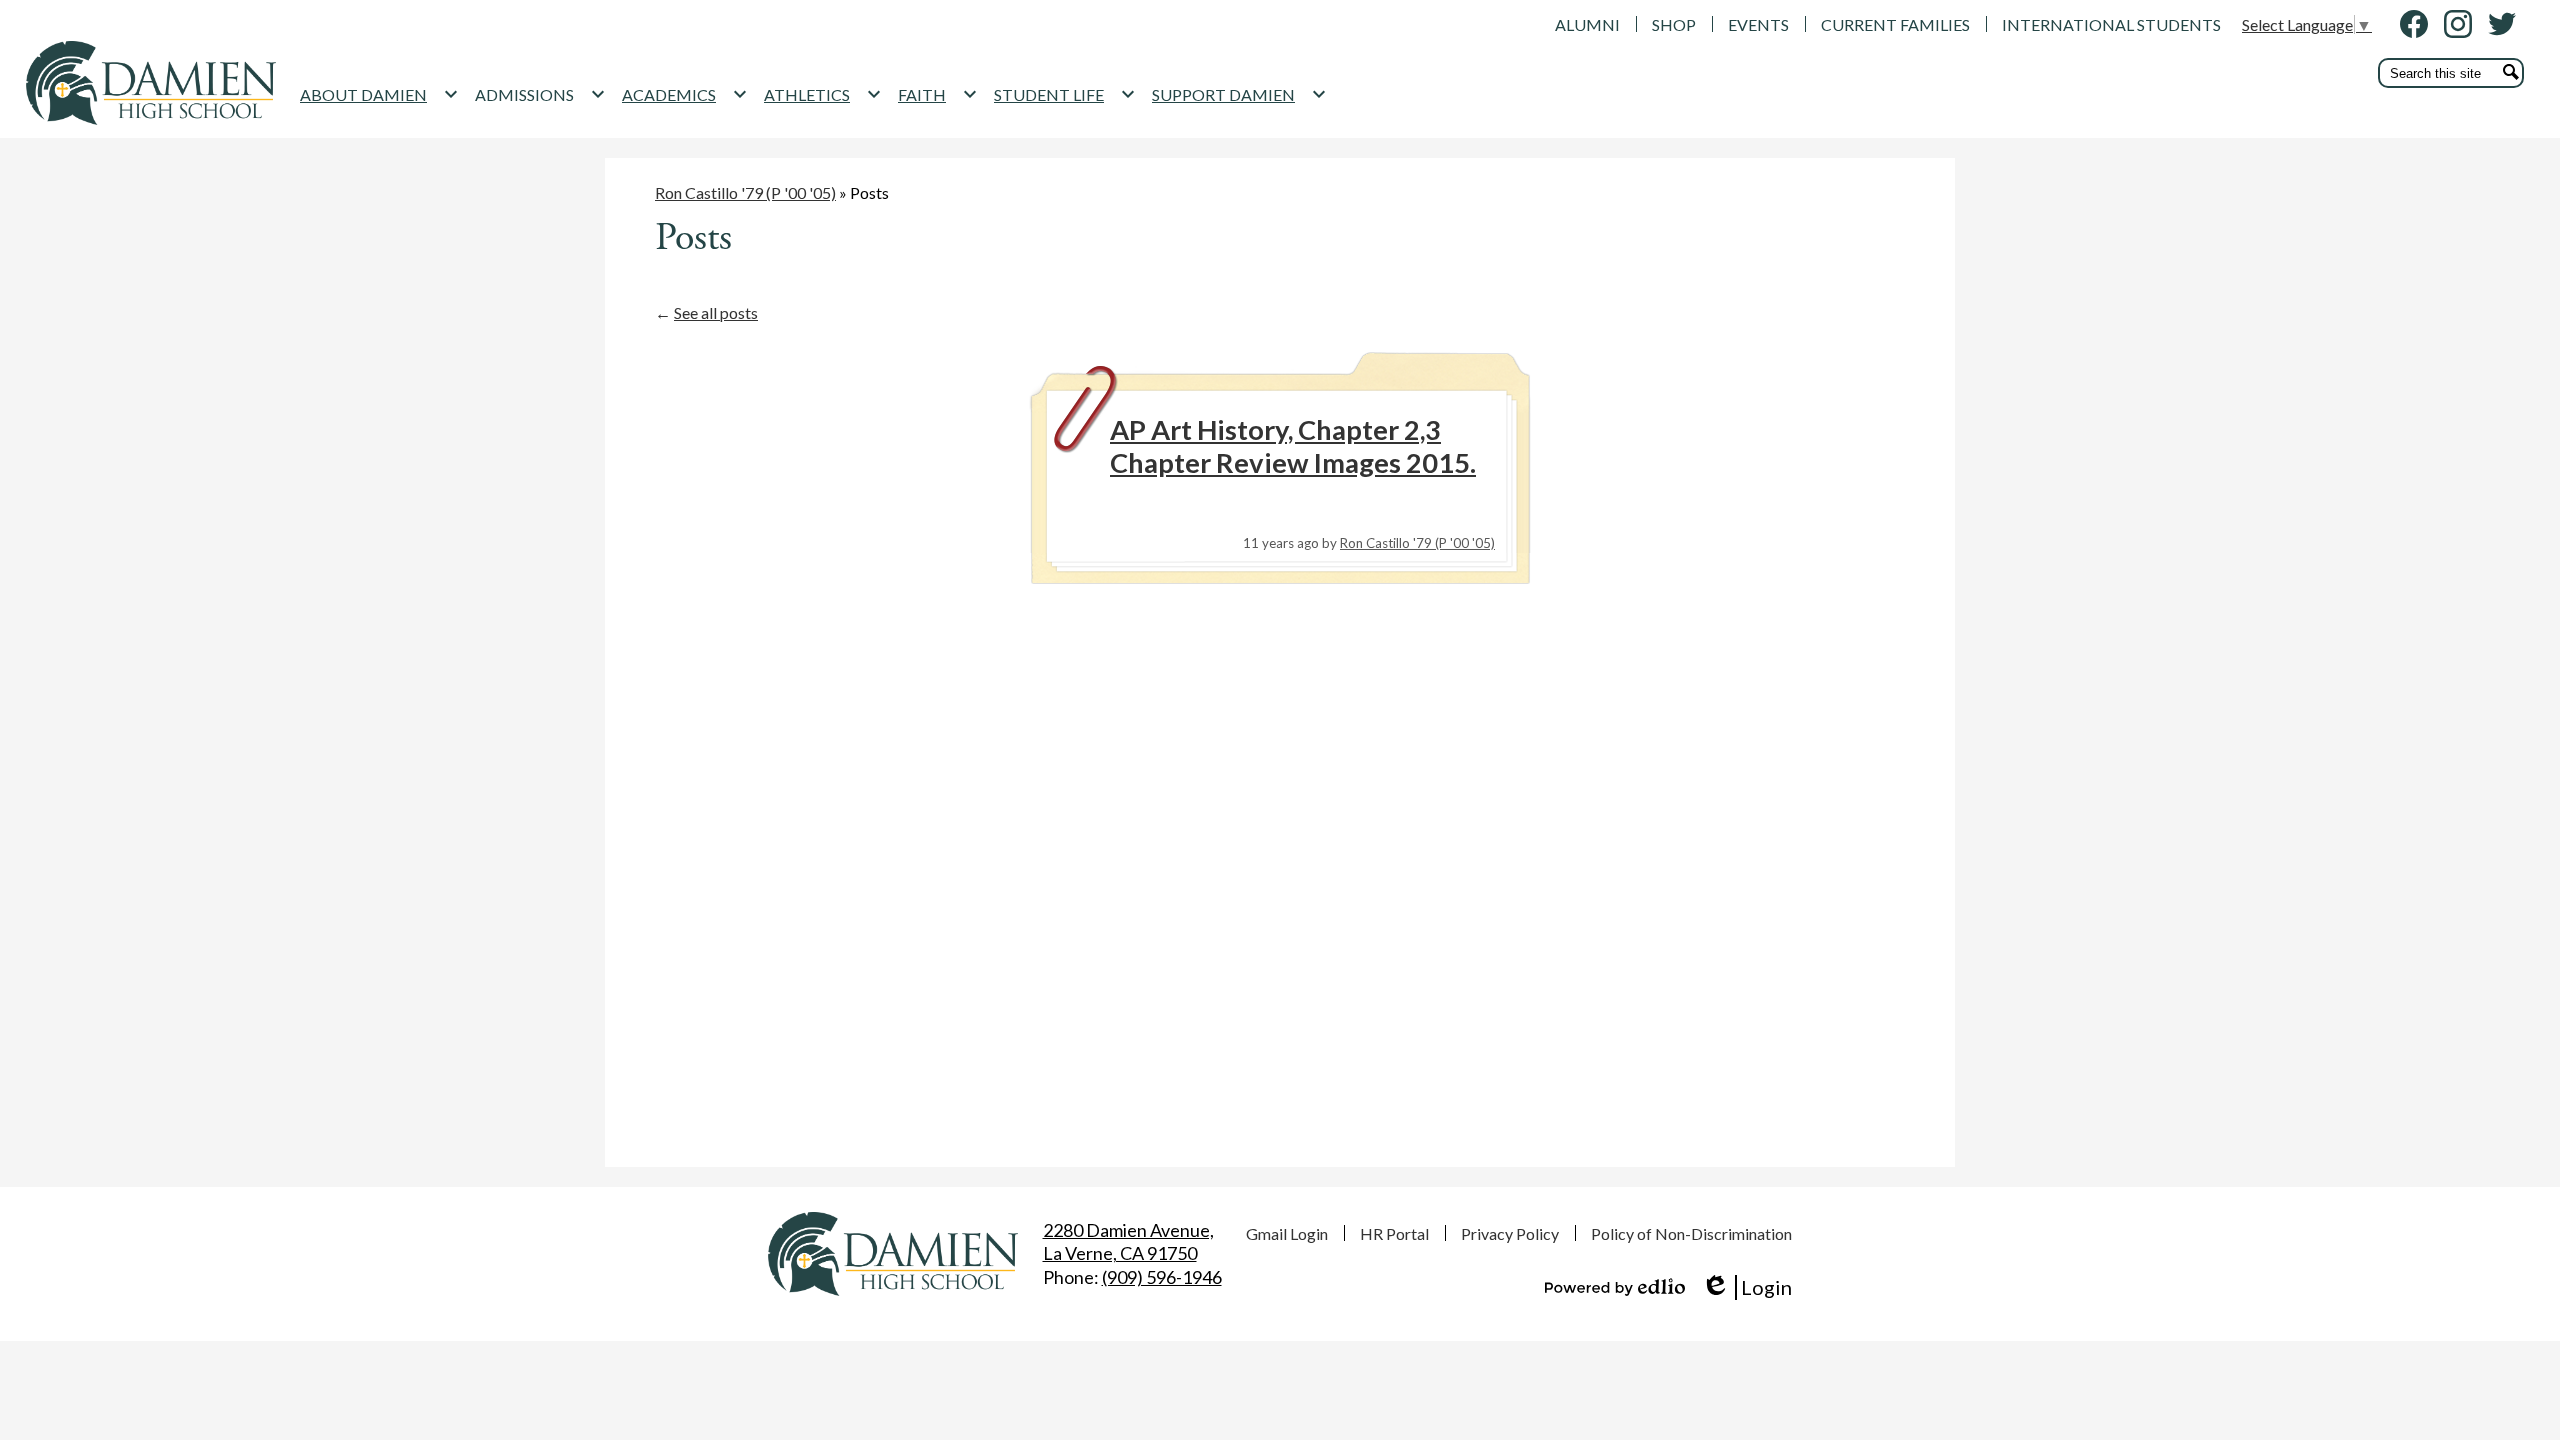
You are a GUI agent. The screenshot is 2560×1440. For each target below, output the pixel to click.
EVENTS (1758, 24)
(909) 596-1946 (1162, 1277)
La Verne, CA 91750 (1128, 1241)
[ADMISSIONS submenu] (540, 94)
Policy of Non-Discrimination (1691, 1233)
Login (1746, 1287)
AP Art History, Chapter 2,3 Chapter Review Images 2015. (1293, 446)
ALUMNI (1587, 24)
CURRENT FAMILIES (1895, 24)
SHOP (1674, 24)
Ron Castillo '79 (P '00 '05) (745, 192)
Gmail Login (1287, 1233)
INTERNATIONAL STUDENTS (2111, 24)
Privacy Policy (1510, 1233)
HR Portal (1394, 1233)
